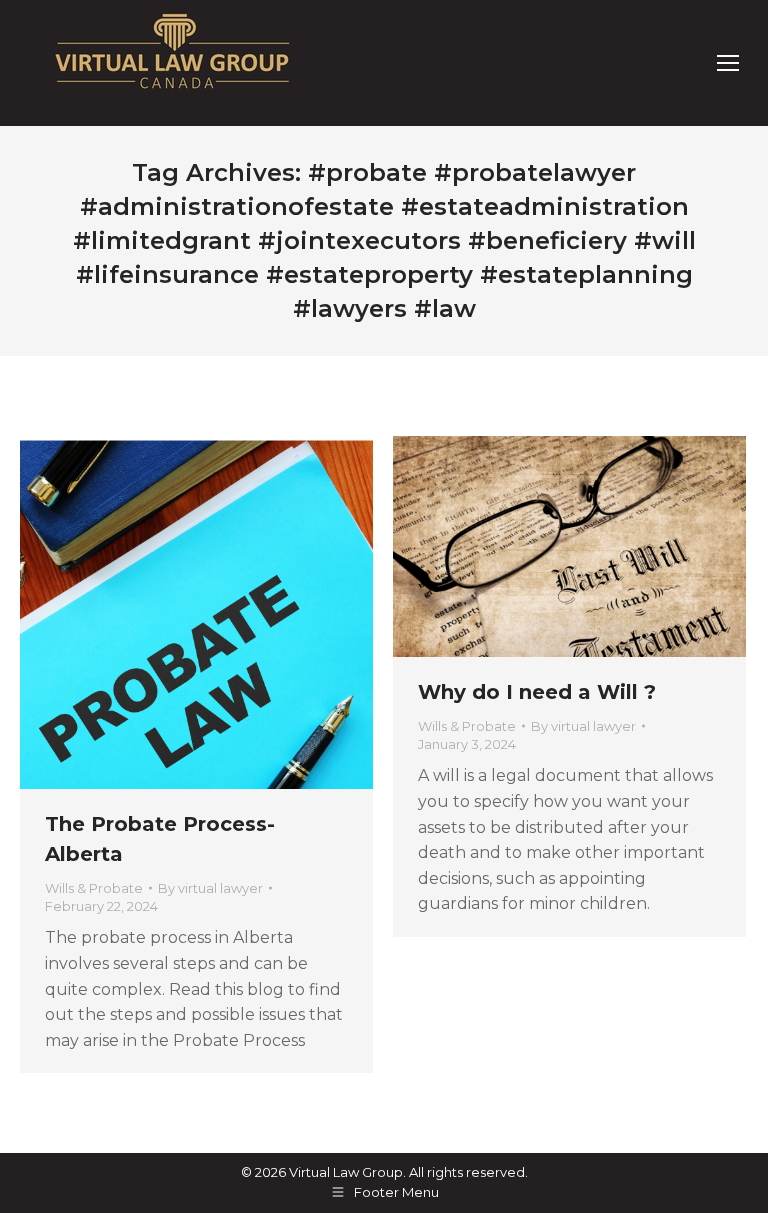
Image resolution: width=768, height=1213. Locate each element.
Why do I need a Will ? (537, 692)
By (210, 888)
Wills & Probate (94, 888)
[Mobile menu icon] (728, 63)
